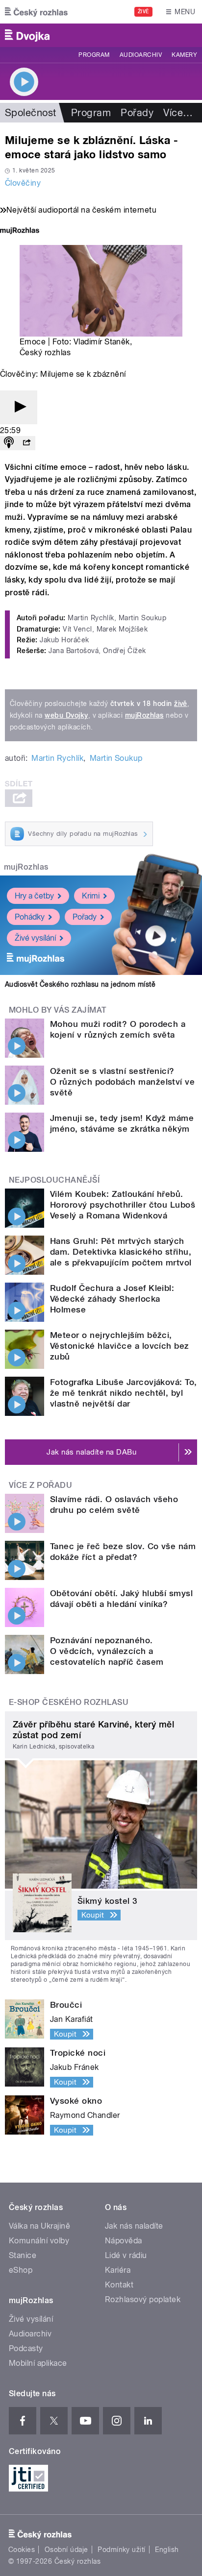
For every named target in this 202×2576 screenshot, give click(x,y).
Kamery (184, 55)
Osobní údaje (66, 2550)
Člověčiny (23, 183)
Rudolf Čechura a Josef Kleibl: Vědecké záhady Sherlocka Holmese (112, 1299)
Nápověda (124, 2241)
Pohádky (30, 917)
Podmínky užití (122, 2550)
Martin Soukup (116, 758)
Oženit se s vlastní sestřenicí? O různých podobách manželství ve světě (122, 1082)
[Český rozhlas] (36, 12)
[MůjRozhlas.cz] (20, 231)
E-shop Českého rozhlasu (69, 1702)
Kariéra (118, 2270)
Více (178, 113)
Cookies (22, 2550)
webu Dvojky (66, 715)
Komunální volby (39, 2241)
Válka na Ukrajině (39, 2226)
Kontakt (119, 2285)
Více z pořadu (40, 1485)
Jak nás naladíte (134, 2226)
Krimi (91, 896)
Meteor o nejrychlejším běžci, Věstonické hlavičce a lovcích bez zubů (120, 1346)
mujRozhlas (144, 715)
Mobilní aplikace (38, 2363)
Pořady (137, 113)
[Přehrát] (19, 407)
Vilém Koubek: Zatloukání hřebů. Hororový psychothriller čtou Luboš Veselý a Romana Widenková (123, 1205)
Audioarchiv (141, 55)
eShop (21, 2270)
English (167, 2550)
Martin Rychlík (57, 758)
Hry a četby (34, 896)
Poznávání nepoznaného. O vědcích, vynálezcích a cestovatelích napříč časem (107, 1651)
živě (181, 704)
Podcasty (26, 2348)
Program (94, 55)
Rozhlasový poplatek (143, 2299)
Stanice (23, 2255)
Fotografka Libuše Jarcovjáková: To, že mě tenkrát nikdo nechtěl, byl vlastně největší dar (124, 1393)
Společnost (31, 113)
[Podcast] (9, 443)
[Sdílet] (26, 443)
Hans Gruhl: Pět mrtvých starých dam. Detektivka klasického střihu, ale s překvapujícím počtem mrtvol (121, 1252)
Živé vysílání (35, 938)
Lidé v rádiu (126, 2255)
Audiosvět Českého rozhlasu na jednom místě (80, 984)
